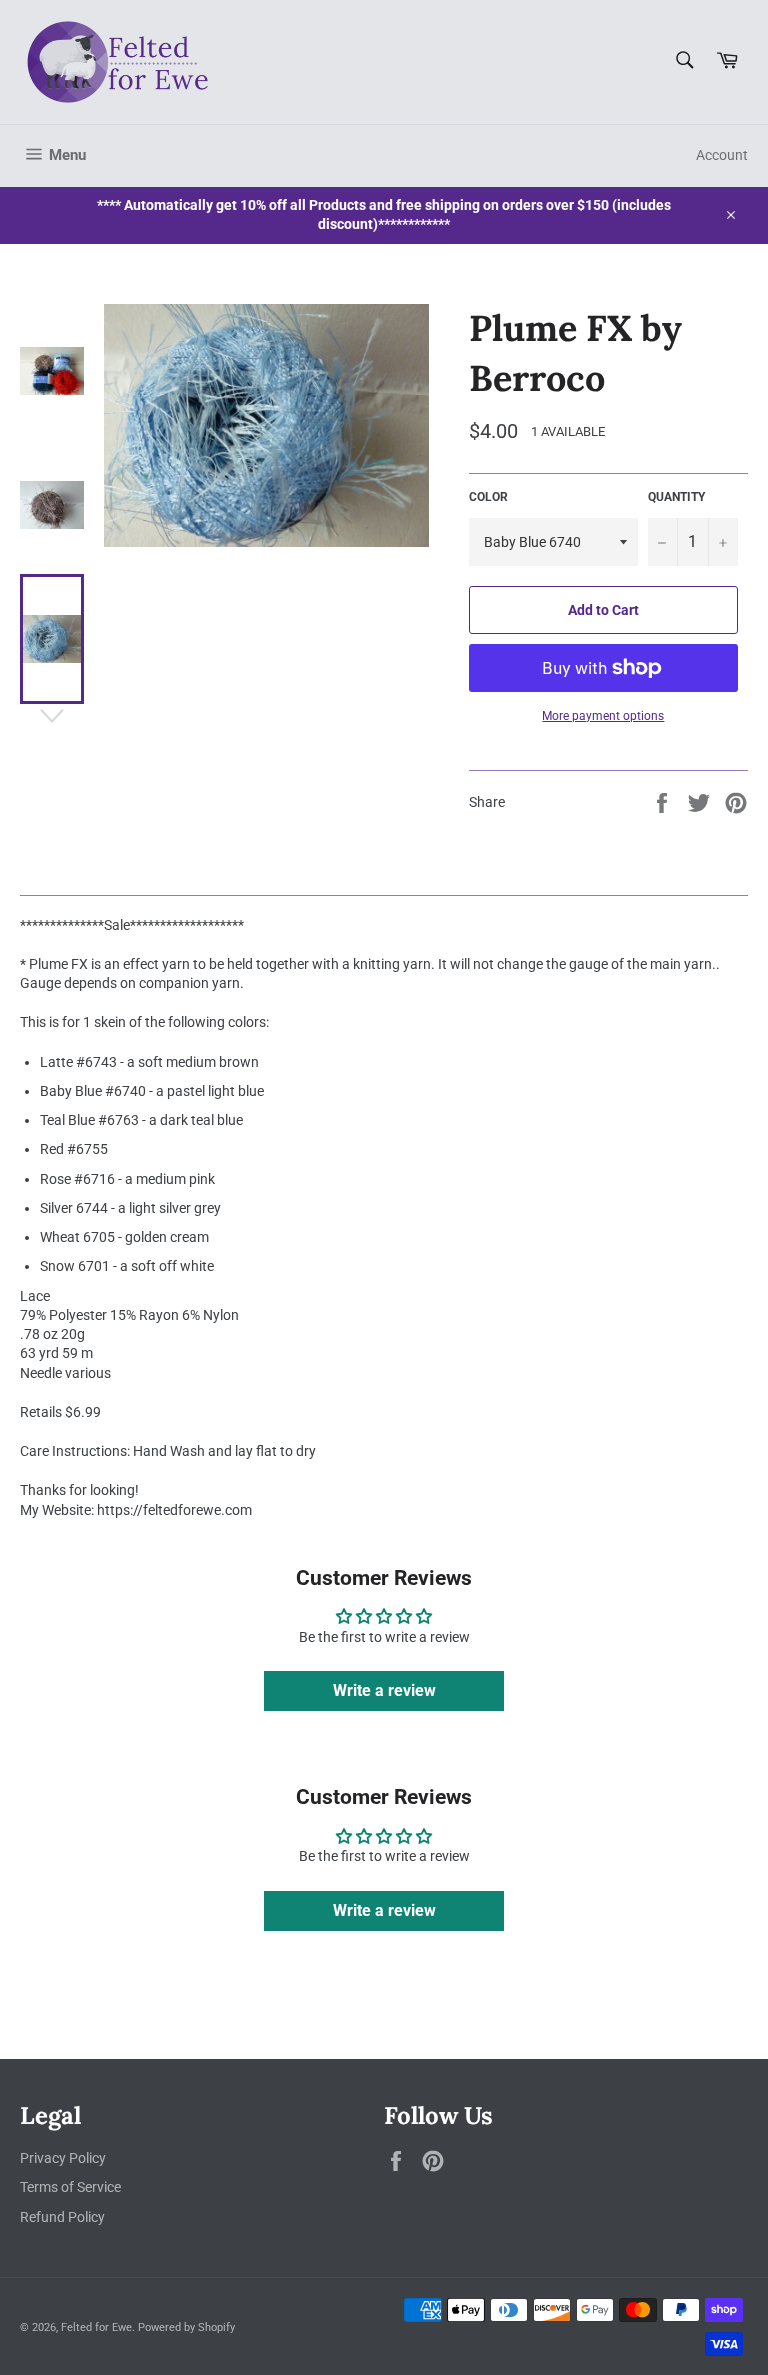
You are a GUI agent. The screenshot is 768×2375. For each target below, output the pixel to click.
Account (722, 155)
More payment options (603, 716)
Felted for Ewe (96, 2327)
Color (488, 497)
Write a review (384, 1690)
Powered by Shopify (186, 2327)
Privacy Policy (63, 2158)
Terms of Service (70, 2187)
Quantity (676, 497)
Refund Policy (62, 2217)
